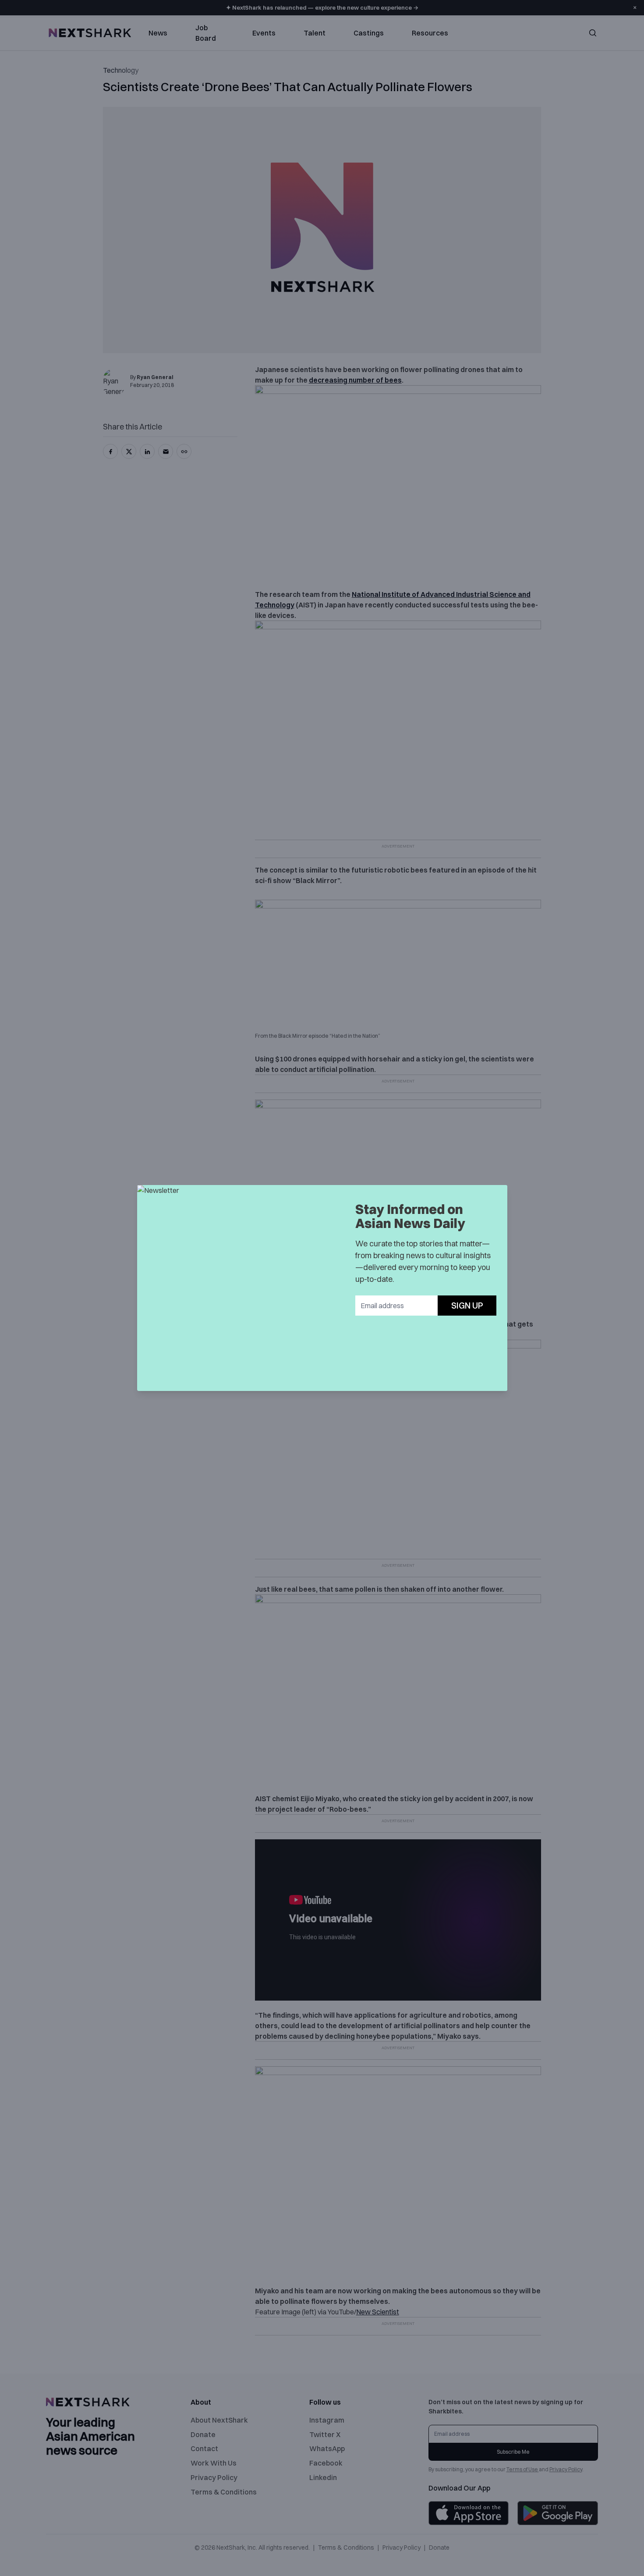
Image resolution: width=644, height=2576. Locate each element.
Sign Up (467, 1305)
